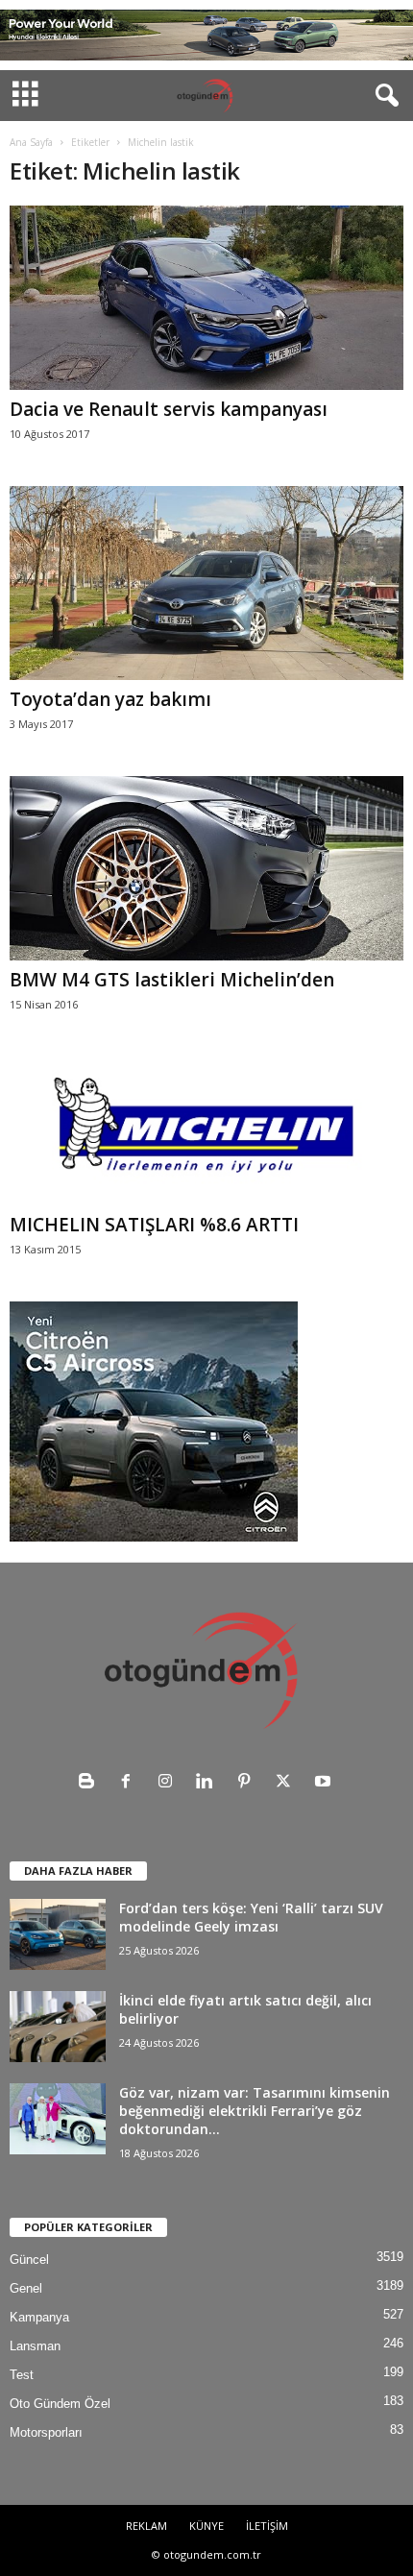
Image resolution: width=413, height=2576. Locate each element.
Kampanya (39, 2317)
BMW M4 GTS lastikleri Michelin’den (172, 980)
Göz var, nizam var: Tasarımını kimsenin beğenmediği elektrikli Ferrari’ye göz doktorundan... (255, 2111)
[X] (288, 1783)
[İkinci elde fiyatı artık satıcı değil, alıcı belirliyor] (58, 2027)
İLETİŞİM (267, 2526)
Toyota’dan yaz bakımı (110, 699)
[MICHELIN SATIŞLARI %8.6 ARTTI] (206, 1131)
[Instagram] (170, 1783)
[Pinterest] (248, 1783)
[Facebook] (130, 1783)
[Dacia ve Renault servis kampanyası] (206, 298)
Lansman (35, 2346)
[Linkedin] (209, 1783)
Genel (26, 2288)
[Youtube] (325, 1783)
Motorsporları (46, 2432)
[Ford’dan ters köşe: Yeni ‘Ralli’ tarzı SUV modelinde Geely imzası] (58, 1935)
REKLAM (146, 2526)
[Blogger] (91, 1783)
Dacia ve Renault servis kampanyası (169, 409)
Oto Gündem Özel (60, 2404)
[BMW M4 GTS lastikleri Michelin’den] (206, 868)
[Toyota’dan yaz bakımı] (206, 583)
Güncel (29, 2260)
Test (22, 2375)
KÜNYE (206, 2526)
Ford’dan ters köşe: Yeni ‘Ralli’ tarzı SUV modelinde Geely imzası (251, 1917)
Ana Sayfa (31, 142)
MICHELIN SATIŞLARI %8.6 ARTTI (154, 1225)
